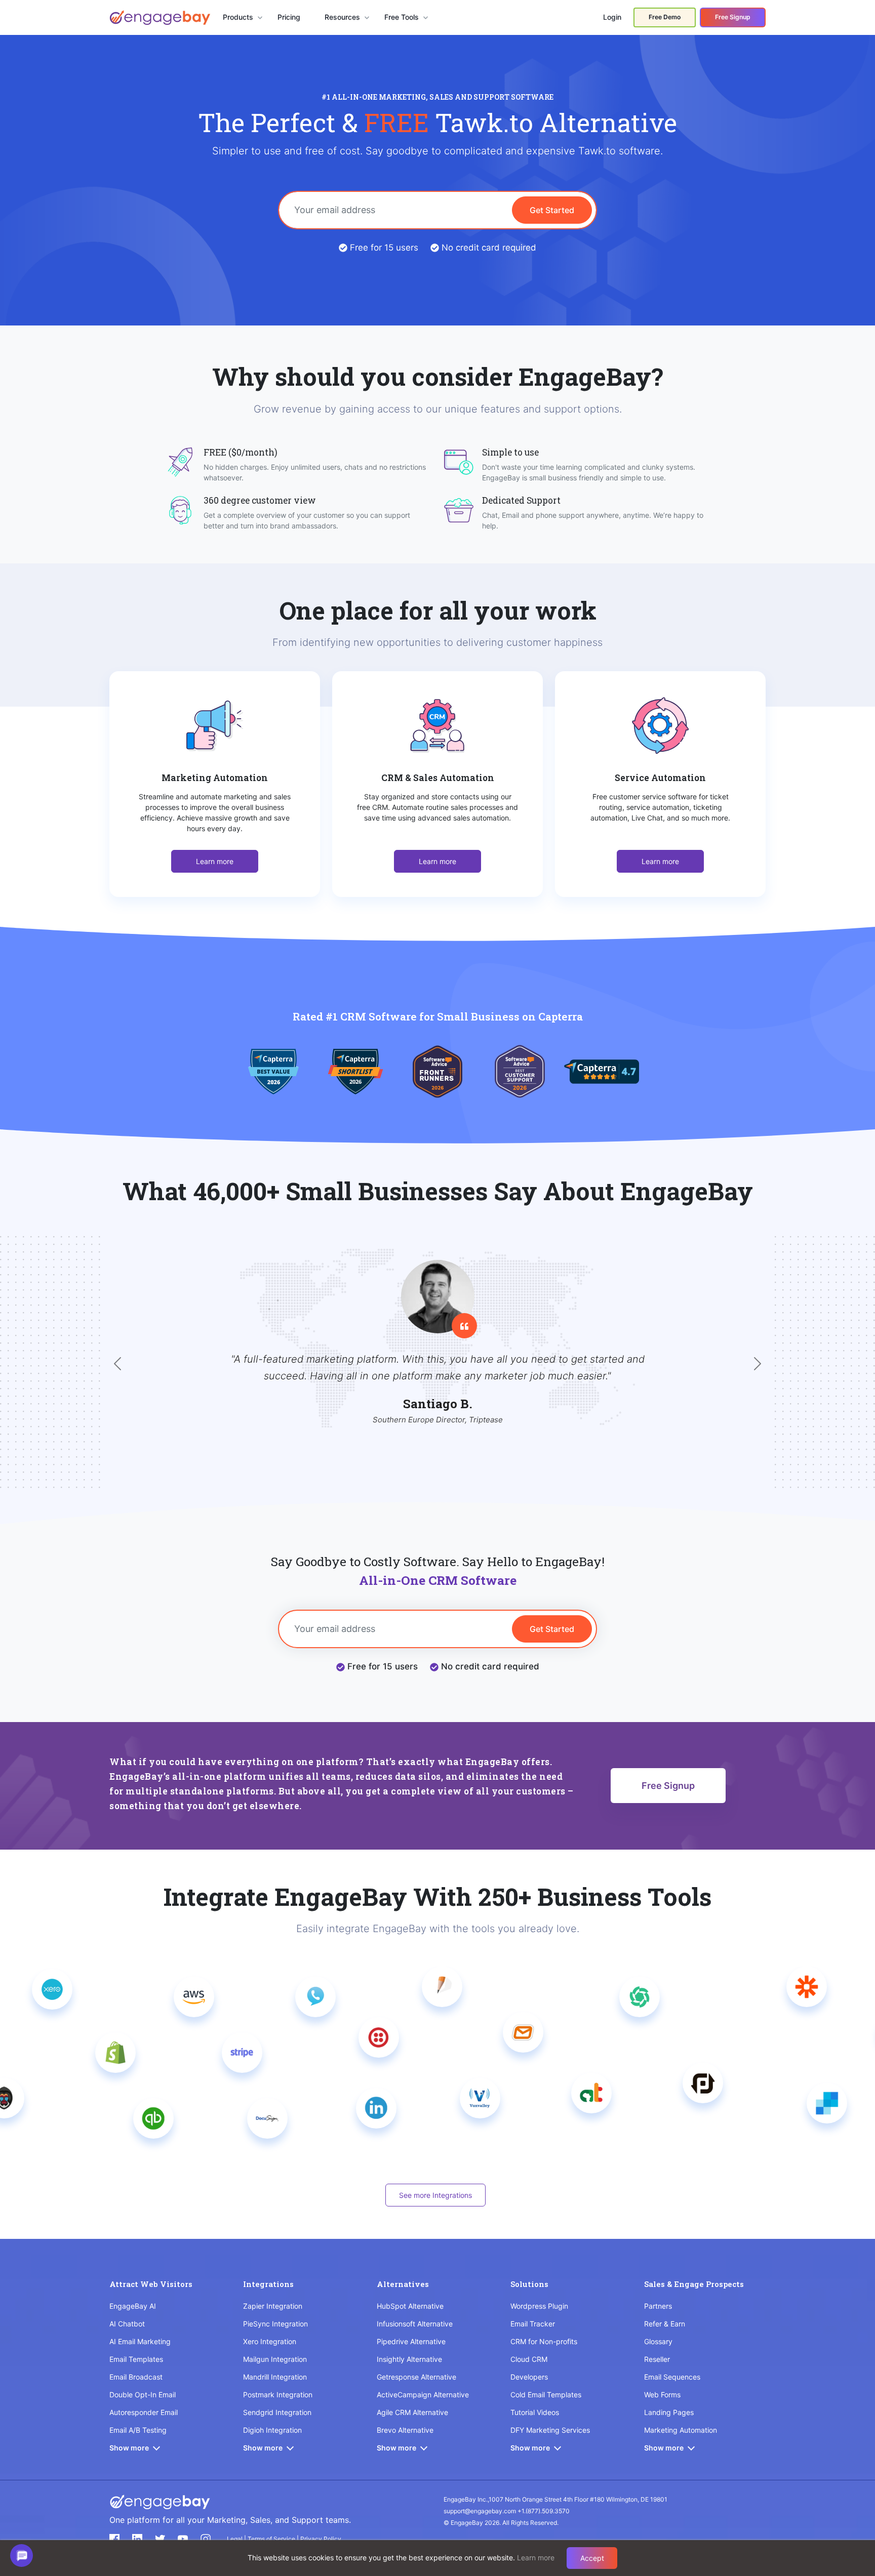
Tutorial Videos (535, 2412)
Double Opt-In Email (143, 2395)
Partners (658, 2306)
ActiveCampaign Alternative (423, 2395)
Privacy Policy (321, 2539)
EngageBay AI (133, 2306)
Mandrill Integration (275, 2377)
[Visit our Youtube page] (183, 2539)
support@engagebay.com (480, 2511)
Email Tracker (533, 2324)
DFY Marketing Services (550, 2430)
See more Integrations (435, 2195)
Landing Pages (669, 2412)
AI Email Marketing (140, 2341)
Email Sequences (672, 2377)
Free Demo (665, 17)
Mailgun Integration (275, 2359)
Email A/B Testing (138, 2430)
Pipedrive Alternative (411, 2341)
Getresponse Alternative (416, 2377)
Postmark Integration (278, 2395)
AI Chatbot (127, 2324)
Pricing (289, 17)
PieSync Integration (275, 2324)
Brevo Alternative (405, 2430)
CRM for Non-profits (544, 2341)
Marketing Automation (681, 2430)
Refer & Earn (665, 2324)
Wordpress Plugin (539, 2306)
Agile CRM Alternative (412, 2412)
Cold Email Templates (546, 2395)
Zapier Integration (273, 2306)
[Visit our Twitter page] (160, 2539)
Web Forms (662, 2395)
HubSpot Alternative (410, 2306)
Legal (235, 2539)
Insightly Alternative (409, 2359)
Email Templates (136, 2359)
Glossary (658, 2341)
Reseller (657, 2359)
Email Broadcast (136, 2377)
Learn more (215, 861)
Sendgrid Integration (277, 2412)
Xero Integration (270, 2341)
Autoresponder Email (144, 2412)
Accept (592, 2558)
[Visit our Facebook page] (114, 2539)
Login (612, 17)
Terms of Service (272, 2539)
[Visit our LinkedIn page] (137, 2539)
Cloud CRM (529, 2359)
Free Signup (733, 17)
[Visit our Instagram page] (206, 2539)
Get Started (552, 210)
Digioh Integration (272, 2430)
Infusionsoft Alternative (415, 2324)
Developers (529, 2377)
